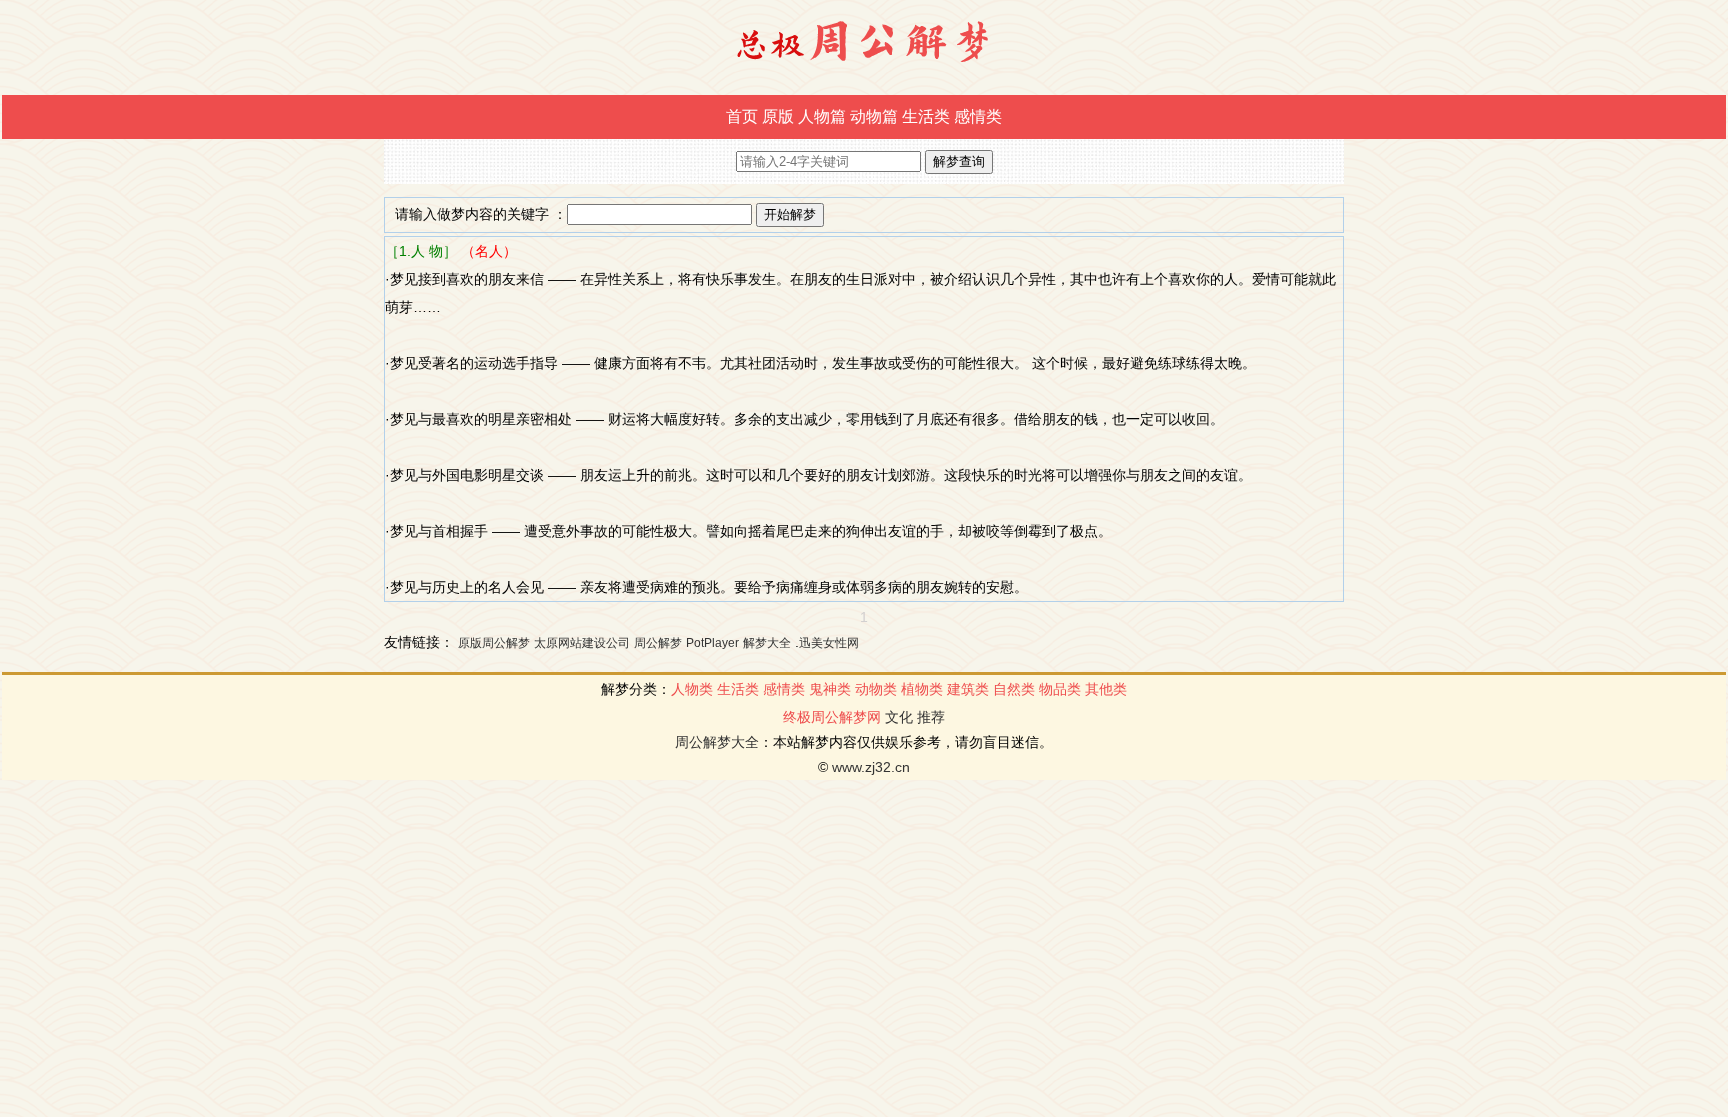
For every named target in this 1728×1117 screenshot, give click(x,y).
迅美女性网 (829, 643)
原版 (778, 116)
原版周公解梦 (494, 643)
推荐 (931, 717)
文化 (899, 717)
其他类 (1106, 689)
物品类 (1060, 689)
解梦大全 (767, 643)
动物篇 (874, 116)
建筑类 (968, 689)
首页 (742, 116)
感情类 (978, 116)
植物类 (922, 689)
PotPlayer (712, 643)
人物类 (692, 689)
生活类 (926, 116)
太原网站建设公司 (582, 643)
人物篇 (822, 116)
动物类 (876, 689)
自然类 (1014, 689)
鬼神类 (830, 689)
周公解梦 (658, 643)
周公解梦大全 (717, 742)
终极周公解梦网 (832, 717)
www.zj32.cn (871, 767)
